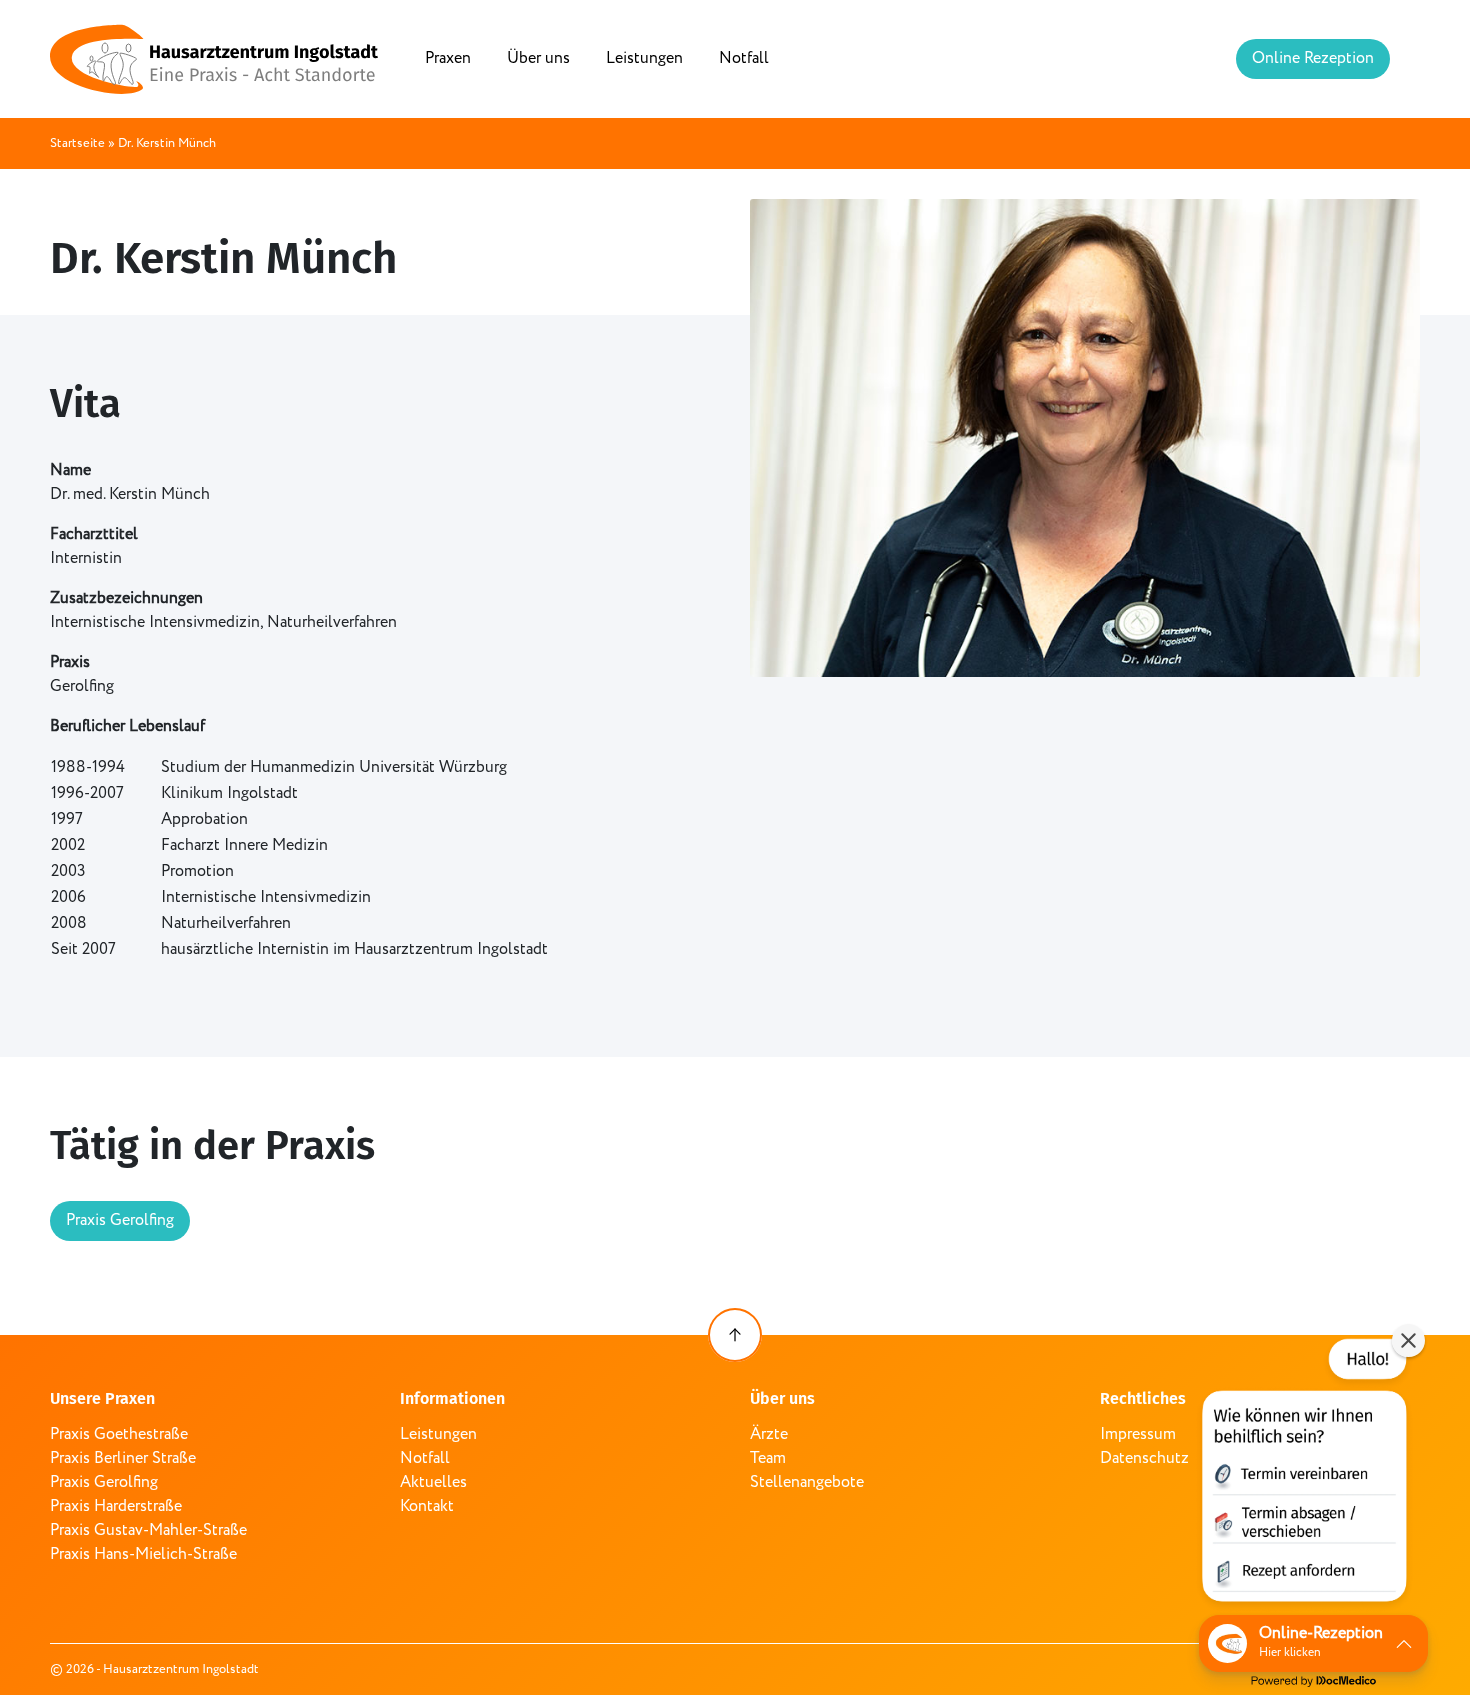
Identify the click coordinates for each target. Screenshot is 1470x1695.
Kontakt (427, 1506)
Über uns (538, 58)
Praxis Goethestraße (119, 1434)
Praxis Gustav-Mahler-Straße (148, 1530)
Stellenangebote (807, 1482)
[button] (1302, 1474)
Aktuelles (433, 1482)
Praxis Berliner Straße (123, 1458)
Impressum (1138, 1434)
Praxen (448, 58)
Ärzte (769, 1434)
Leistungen (644, 58)
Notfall (744, 58)
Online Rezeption (1313, 58)
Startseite (77, 143)
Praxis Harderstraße (116, 1506)
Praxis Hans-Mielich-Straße (143, 1554)
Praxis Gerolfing (120, 1220)
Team (768, 1458)
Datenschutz (1144, 1458)
